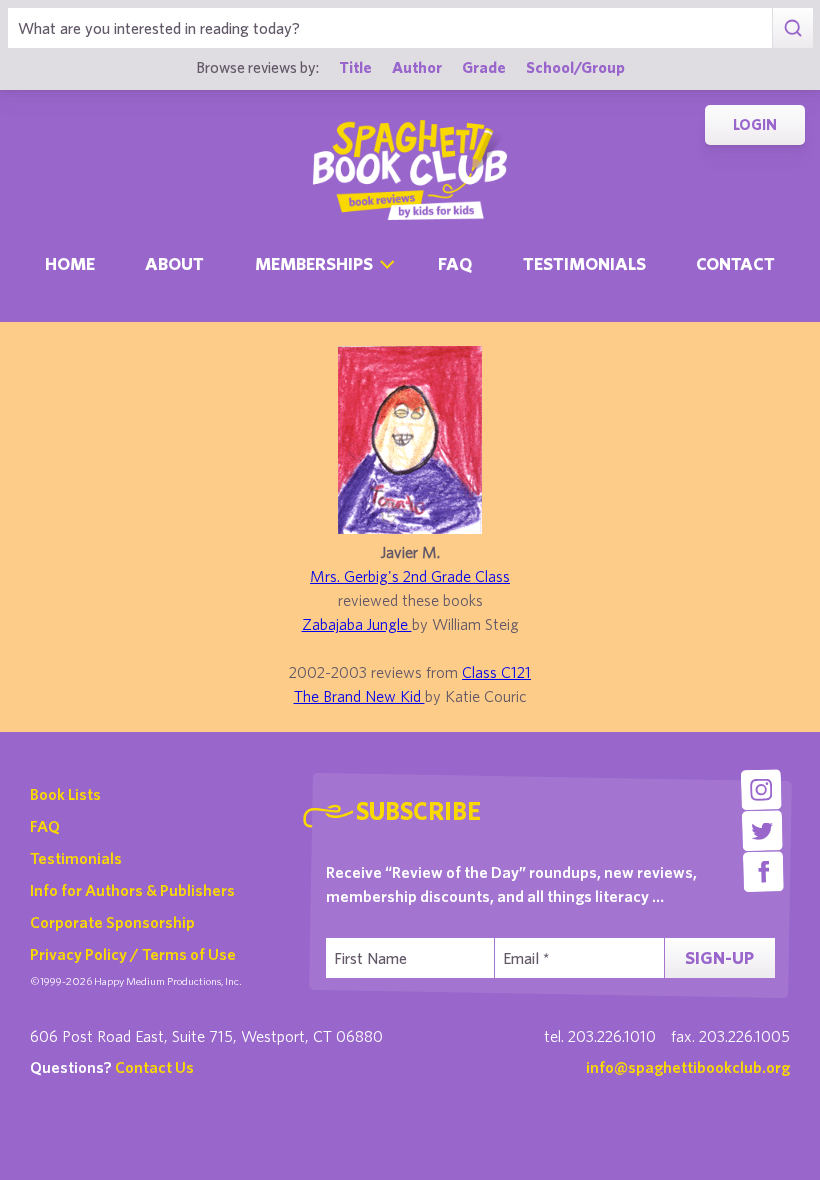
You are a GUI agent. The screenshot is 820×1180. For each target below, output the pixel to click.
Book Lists (65, 794)
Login (755, 124)
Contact (735, 263)
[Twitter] (762, 830)
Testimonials (584, 263)
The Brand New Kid (359, 696)
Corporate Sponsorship (112, 922)
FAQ (45, 826)
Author (417, 67)
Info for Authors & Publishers (132, 890)
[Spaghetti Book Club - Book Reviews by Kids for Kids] (410, 170)
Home (70, 263)
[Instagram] (761, 789)
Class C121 (496, 672)
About (174, 263)
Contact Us (154, 1067)
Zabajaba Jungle (357, 624)
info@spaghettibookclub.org (688, 1067)
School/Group (575, 67)
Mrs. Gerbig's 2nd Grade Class (410, 576)
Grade (484, 67)
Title (355, 67)
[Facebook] (763, 871)
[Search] (792, 28)
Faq (455, 263)
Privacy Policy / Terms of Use (133, 954)
